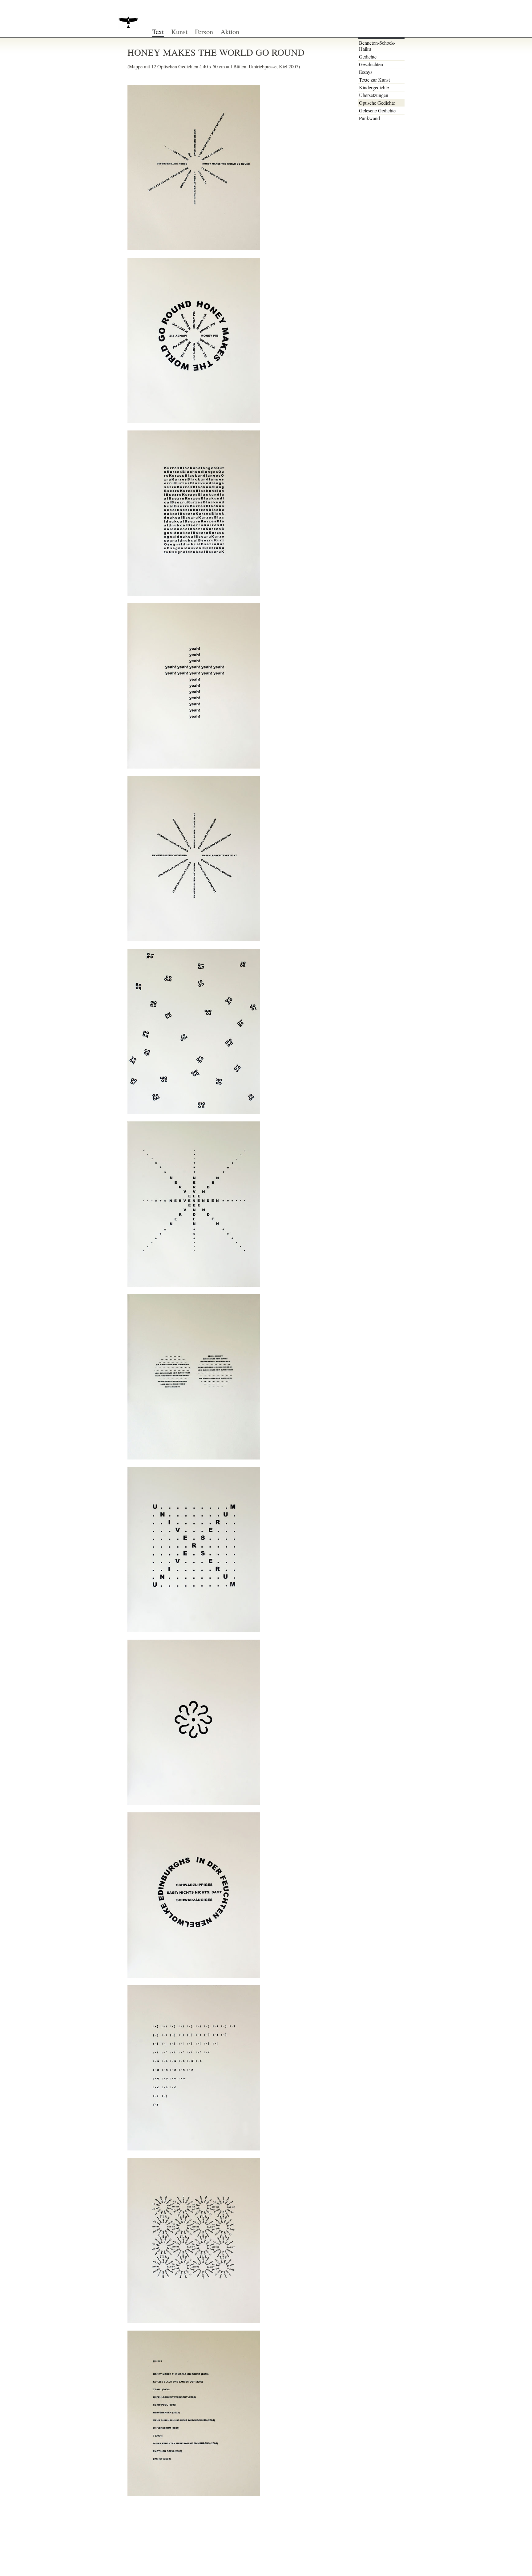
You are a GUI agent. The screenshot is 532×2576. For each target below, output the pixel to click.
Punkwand (369, 118)
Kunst (179, 31)
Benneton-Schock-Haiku (377, 46)
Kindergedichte (374, 87)
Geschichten (371, 64)
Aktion (230, 31)
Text (158, 31)
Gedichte (368, 57)
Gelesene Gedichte (377, 110)
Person (204, 31)
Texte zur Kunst (374, 80)
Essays (366, 72)
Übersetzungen (374, 95)
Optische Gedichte (377, 103)
